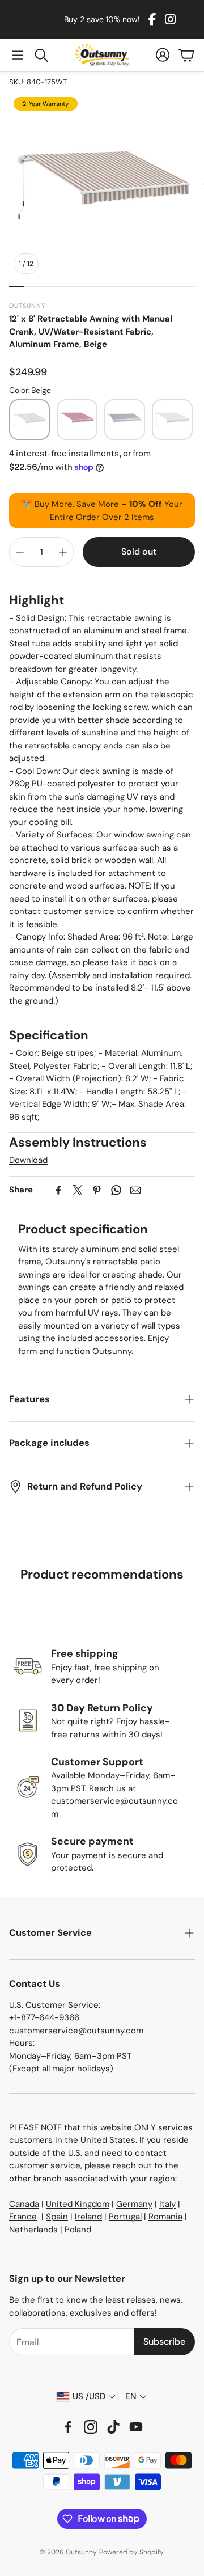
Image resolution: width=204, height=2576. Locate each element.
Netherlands (33, 2230)
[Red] (77, 420)
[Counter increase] (63, 552)
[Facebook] (152, 19)
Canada (24, 2204)
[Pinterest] (97, 1190)
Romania (165, 2217)
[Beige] (29, 420)
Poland (78, 2230)
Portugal (125, 2217)
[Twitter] (78, 1190)
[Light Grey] (172, 420)
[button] (18, 55)
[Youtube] (136, 2427)
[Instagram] (170, 19)
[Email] (135, 1190)
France (23, 2217)
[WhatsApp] (116, 1190)
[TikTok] (113, 2427)
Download (28, 1160)
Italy (167, 2204)
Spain (57, 2217)
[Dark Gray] (125, 420)
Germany (134, 2204)
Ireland (88, 2217)
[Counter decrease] (20, 552)
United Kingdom (78, 2204)
